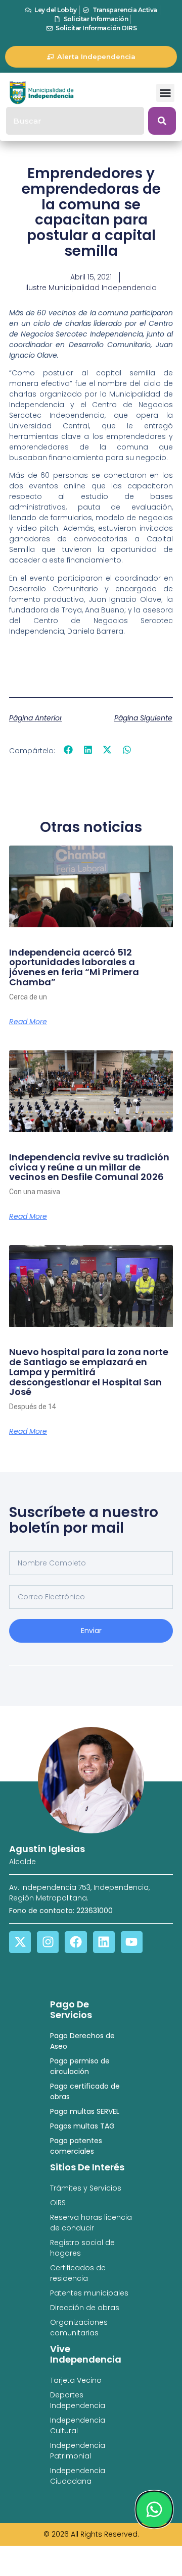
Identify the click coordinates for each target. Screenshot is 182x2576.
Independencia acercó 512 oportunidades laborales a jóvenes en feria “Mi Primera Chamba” (74, 967)
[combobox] (75, 121)
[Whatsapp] (154, 2509)
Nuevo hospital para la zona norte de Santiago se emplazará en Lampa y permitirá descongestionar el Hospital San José (89, 1372)
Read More (28, 1022)
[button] (165, 93)
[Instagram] (48, 1942)
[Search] (162, 121)
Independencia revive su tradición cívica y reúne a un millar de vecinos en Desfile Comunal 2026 (89, 1167)
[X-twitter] (20, 1942)
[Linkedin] (104, 1942)
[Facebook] (76, 1942)
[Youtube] (132, 1942)
